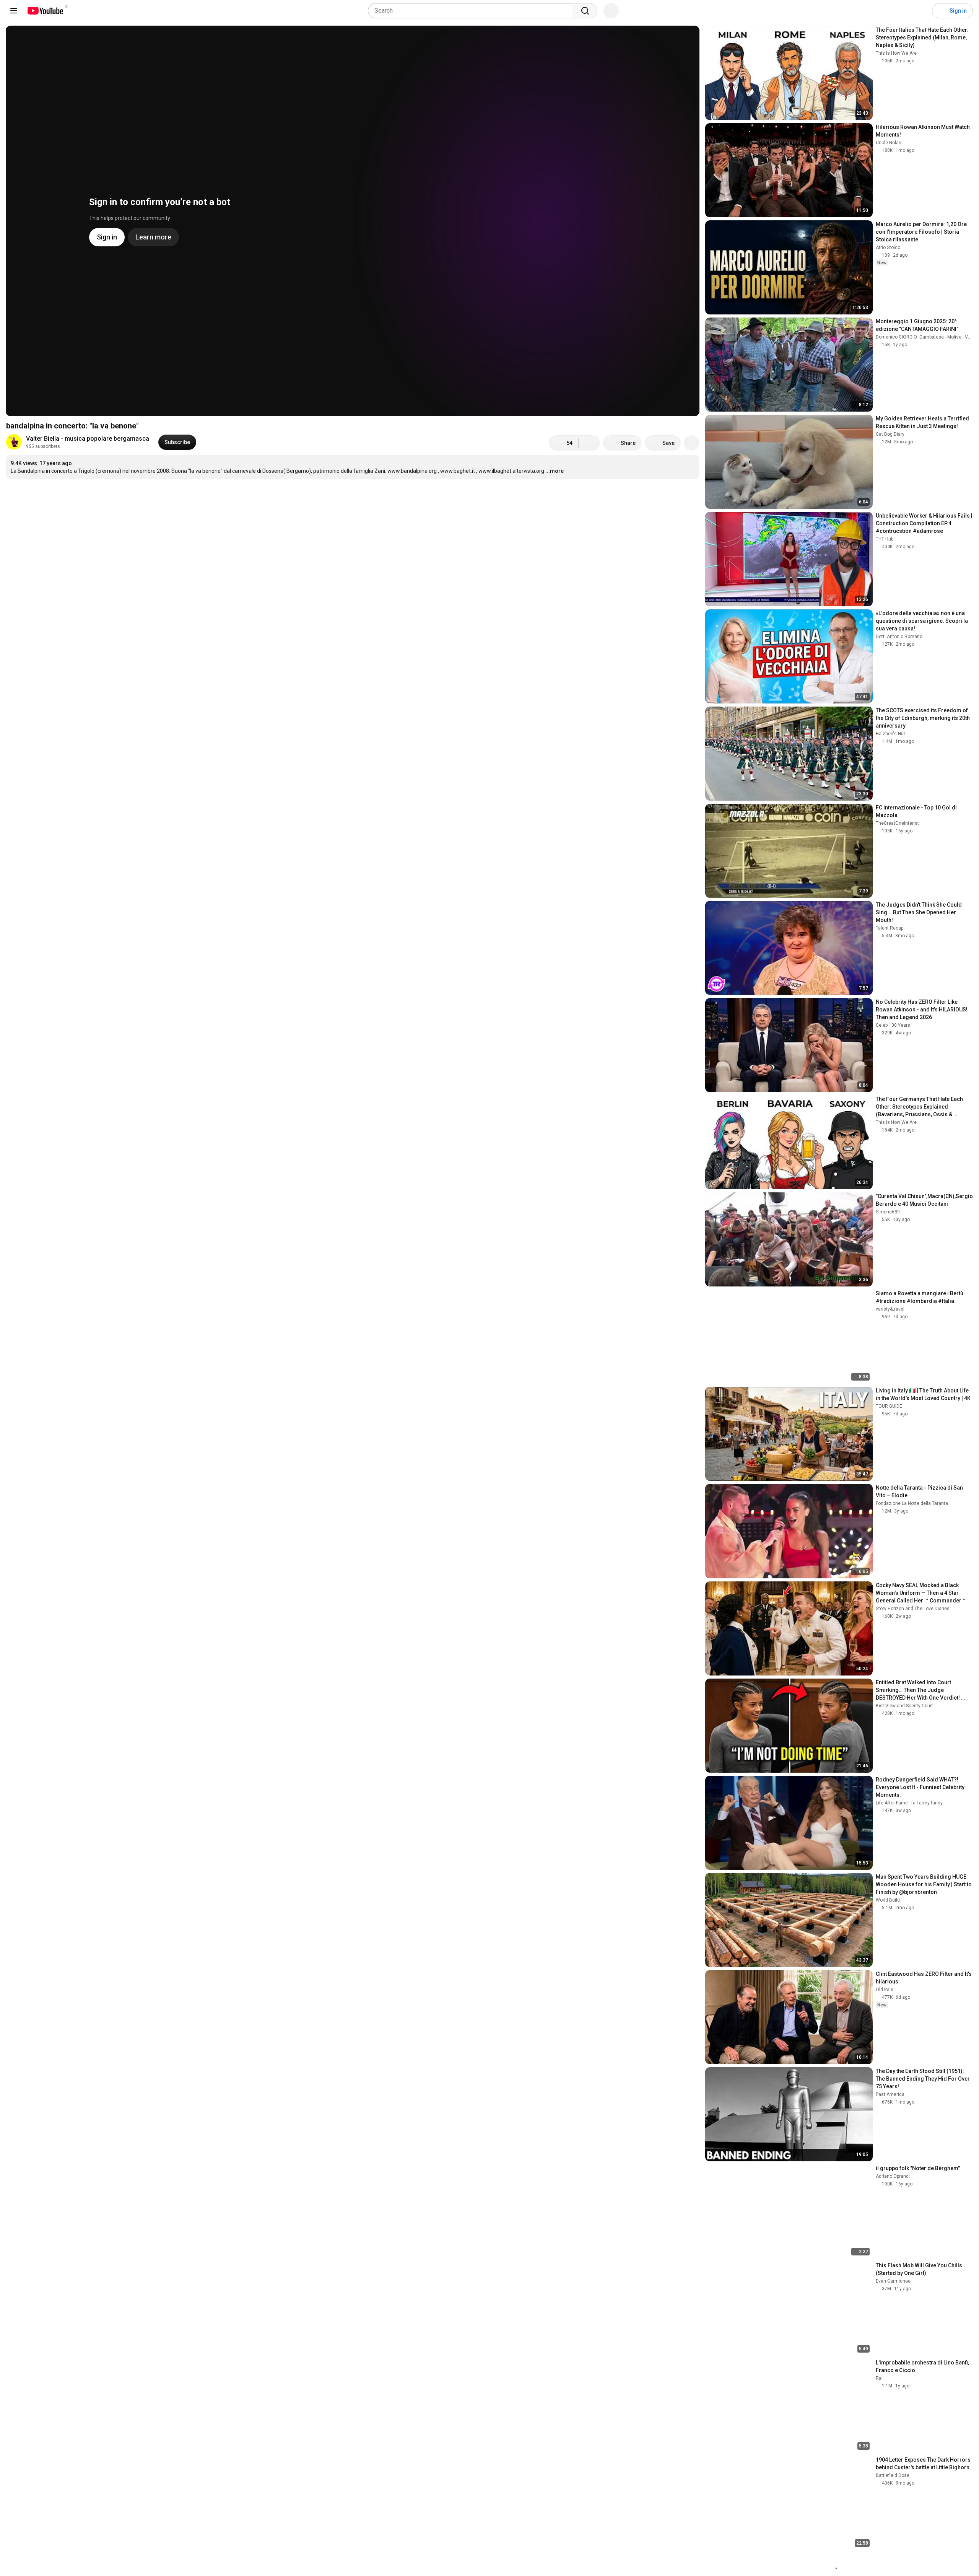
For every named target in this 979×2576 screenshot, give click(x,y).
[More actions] (691, 443)
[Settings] (921, 11)
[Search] (585, 11)
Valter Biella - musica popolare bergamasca (88, 439)
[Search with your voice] (611, 11)
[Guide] (14, 11)
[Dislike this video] (589, 443)
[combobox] (473, 11)
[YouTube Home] (45, 11)
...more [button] (555, 471)
